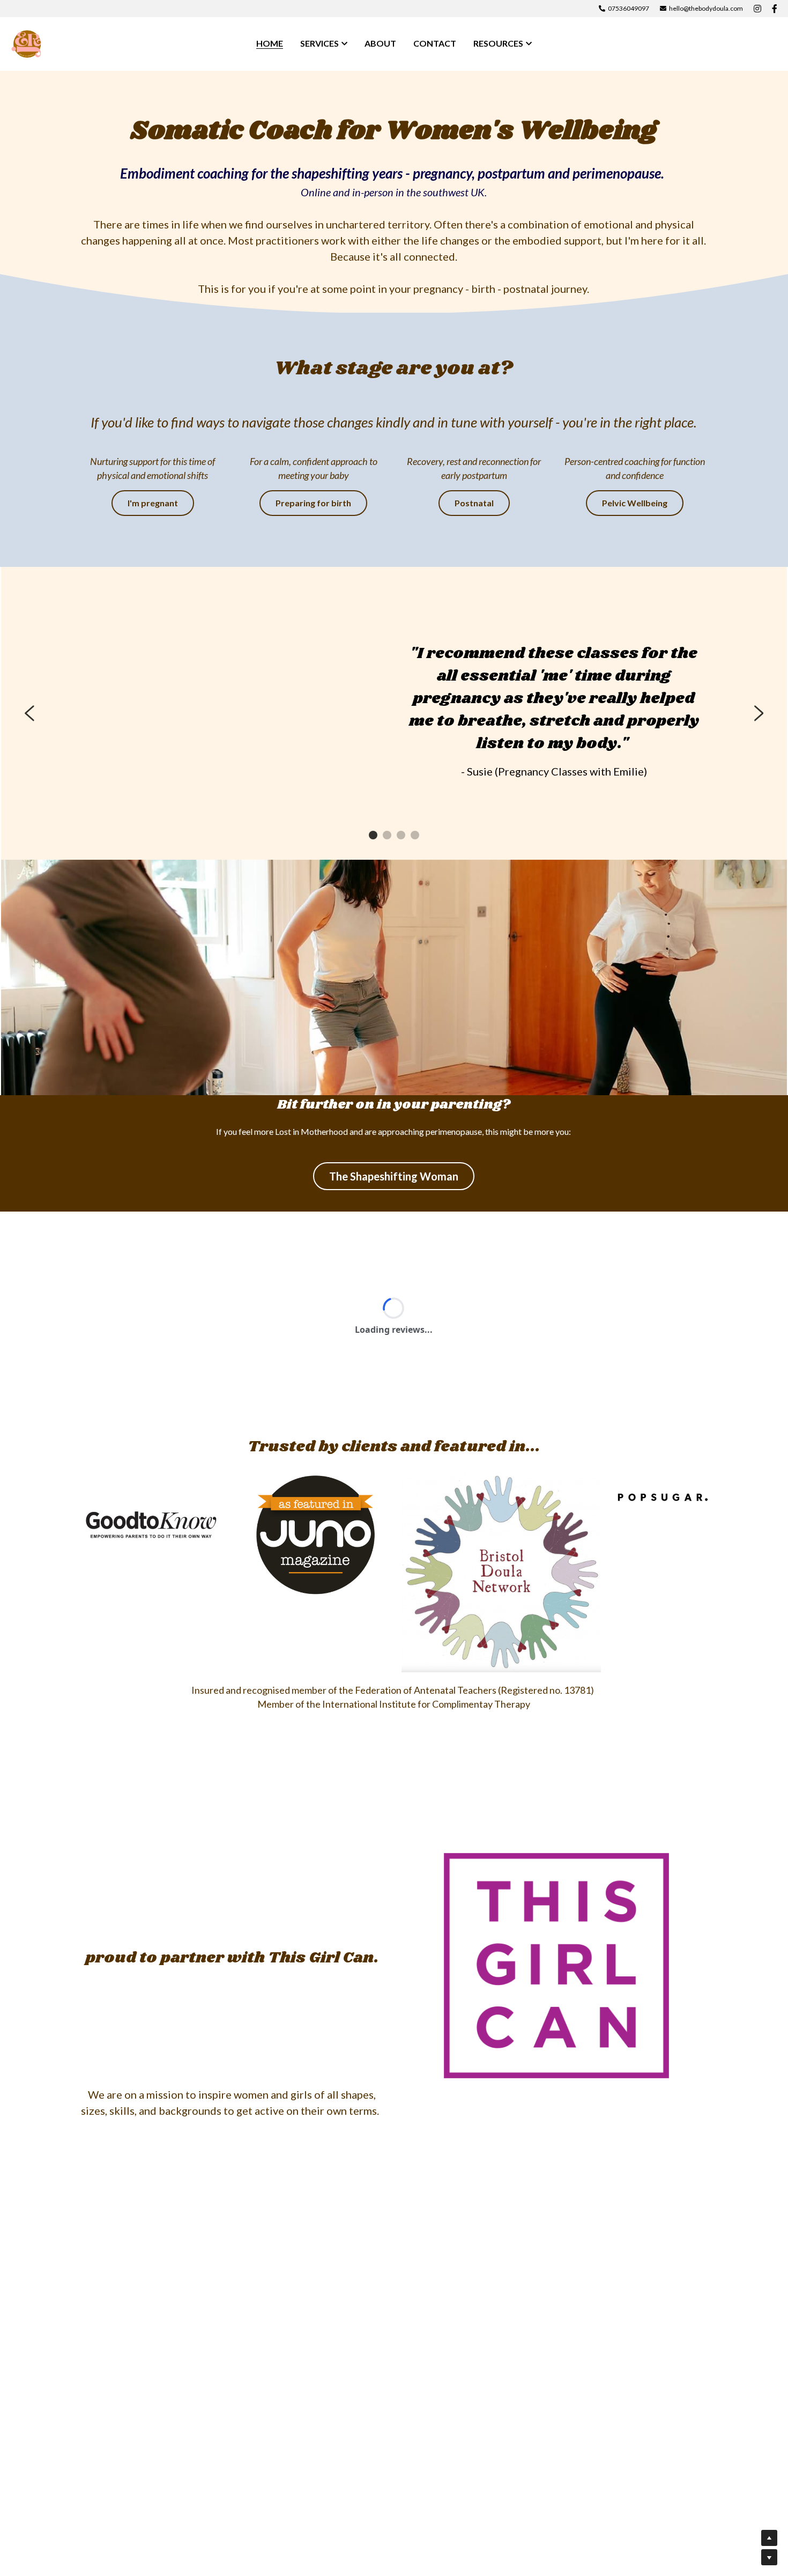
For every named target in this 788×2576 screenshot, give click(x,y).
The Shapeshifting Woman (394, 1176)
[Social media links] (757, 9)
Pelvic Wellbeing (635, 503)
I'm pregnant (153, 503)
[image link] (27, 43)
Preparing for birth (313, 503)
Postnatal (474, 503)
